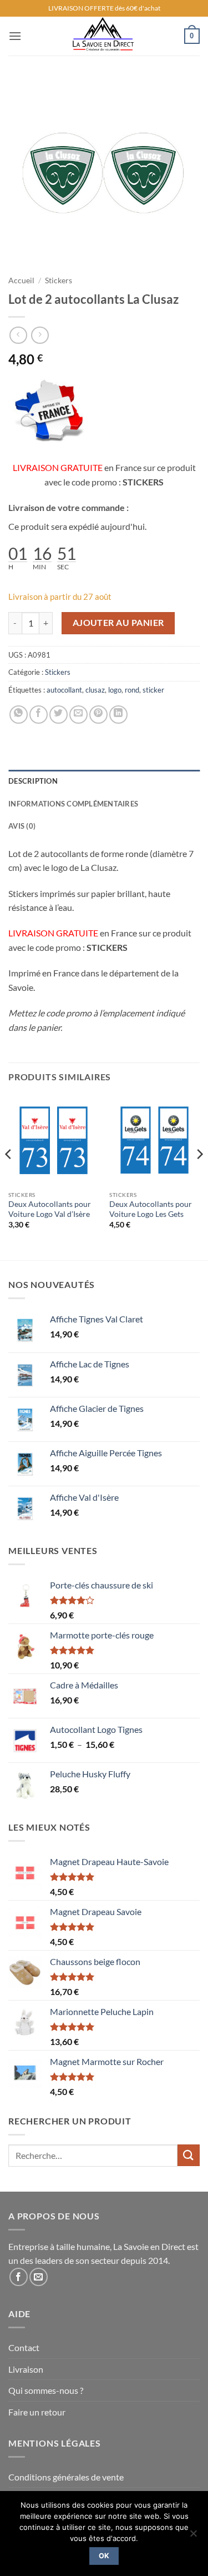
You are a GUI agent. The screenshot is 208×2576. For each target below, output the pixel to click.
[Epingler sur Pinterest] (98, 715)
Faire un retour (37, 2412)
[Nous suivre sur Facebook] (19, 2277)
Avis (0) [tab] (22, 826)
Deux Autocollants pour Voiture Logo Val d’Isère (50, 1209)
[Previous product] (40, 335)
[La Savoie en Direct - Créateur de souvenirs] (103, 36)
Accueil (21, 280)
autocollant (64, 690)
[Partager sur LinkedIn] (118, 715)
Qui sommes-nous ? (46, 2390)
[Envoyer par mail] (78, 715)
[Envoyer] (189, 2155)
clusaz (95, 690)
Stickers (59, 280)
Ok (104, 2556)
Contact (24, 2347)
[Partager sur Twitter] (59, 715)
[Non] (193, 2537)
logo (115, 690)
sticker (153, 690)
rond (132, 690)
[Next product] (18, 335)
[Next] (199, 1177)
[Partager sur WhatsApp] (19, 715)
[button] (15, 36)
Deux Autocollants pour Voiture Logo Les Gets (151, 1209)
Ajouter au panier (118, 623)
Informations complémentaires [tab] (73, 804)
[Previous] (9, 1177)
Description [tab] (33, 781)
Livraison (26, 2369)
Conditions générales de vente (66, 2477)
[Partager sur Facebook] (39, 715)
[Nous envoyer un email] (39, 2277)
